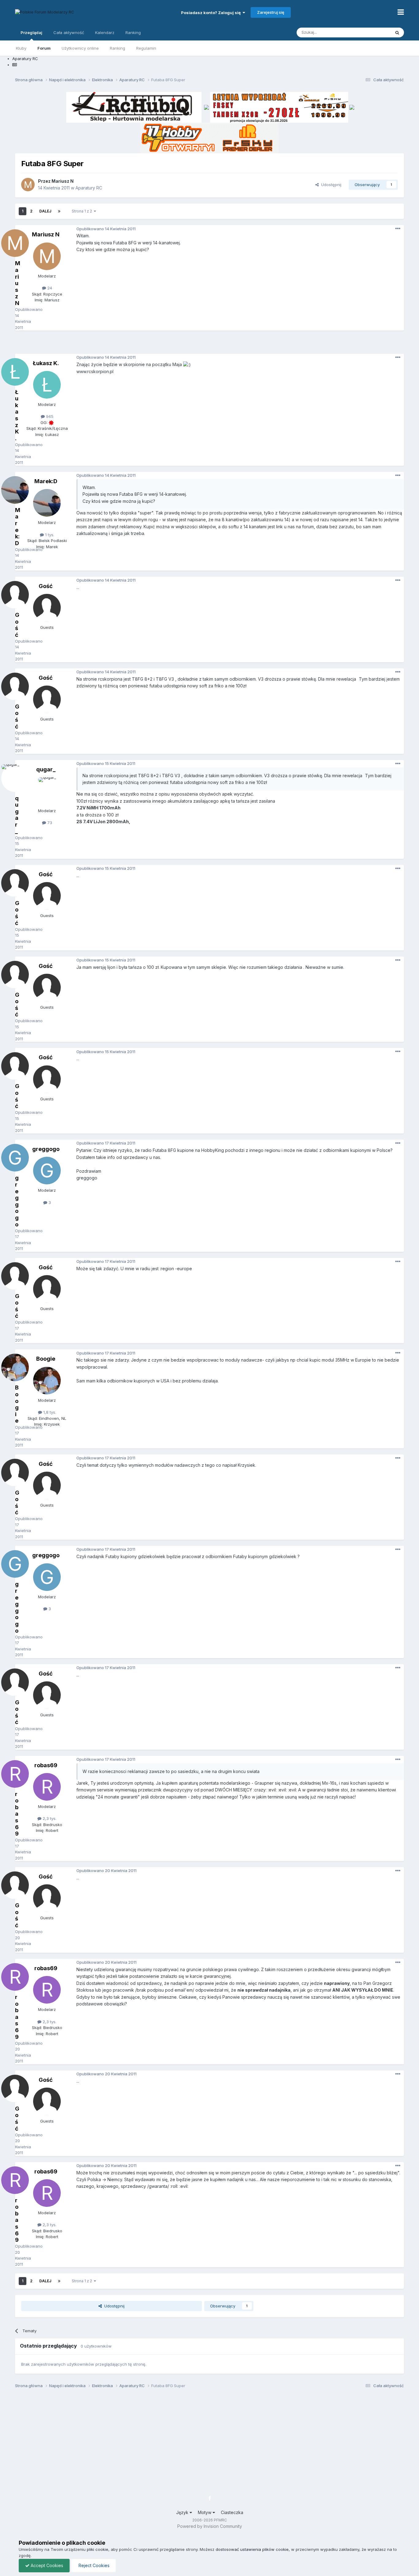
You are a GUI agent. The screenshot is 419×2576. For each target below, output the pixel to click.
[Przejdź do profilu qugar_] (47, 791)
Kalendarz (105, 32)
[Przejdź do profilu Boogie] (47, 1381)
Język (183, 2512)
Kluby (21, 48)
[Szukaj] (397, 32)
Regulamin (146, 48)
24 (49, 288)
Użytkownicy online (80, 48)
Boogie (46, 1359)
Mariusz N (63, 181)
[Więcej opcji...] (398, 229)
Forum (44, 48)
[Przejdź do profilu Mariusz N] (28, 185)
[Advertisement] (209, 344)
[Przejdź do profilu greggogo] (47, 1171)
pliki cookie (98, 2549)
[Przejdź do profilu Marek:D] (47, 503)
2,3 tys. (49, 1818)
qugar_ (46, 769)
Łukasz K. (46, 363)
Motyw (205, 2512)
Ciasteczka (232, 2512)
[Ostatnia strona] (59, 211)
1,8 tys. (49, 1412)
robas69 (46, 1765)
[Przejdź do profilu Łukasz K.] (47, 385)
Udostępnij (330, 185)
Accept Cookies (46, 2565)
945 (49, 416)
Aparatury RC (89, 188)
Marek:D (46, 481)
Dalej (45, 211)
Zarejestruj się (271, 12)
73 (49, 823)
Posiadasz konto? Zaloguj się (212, 13)
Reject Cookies (93, 2565)
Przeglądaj (31, 32)
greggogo (46, 1149)
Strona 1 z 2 (83, 211)
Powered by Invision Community (210, 2526)
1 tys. (49, 535)
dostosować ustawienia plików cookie (252, 2549)
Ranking (117, 48)
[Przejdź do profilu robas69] (47, 1787)
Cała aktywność (69, 32)
